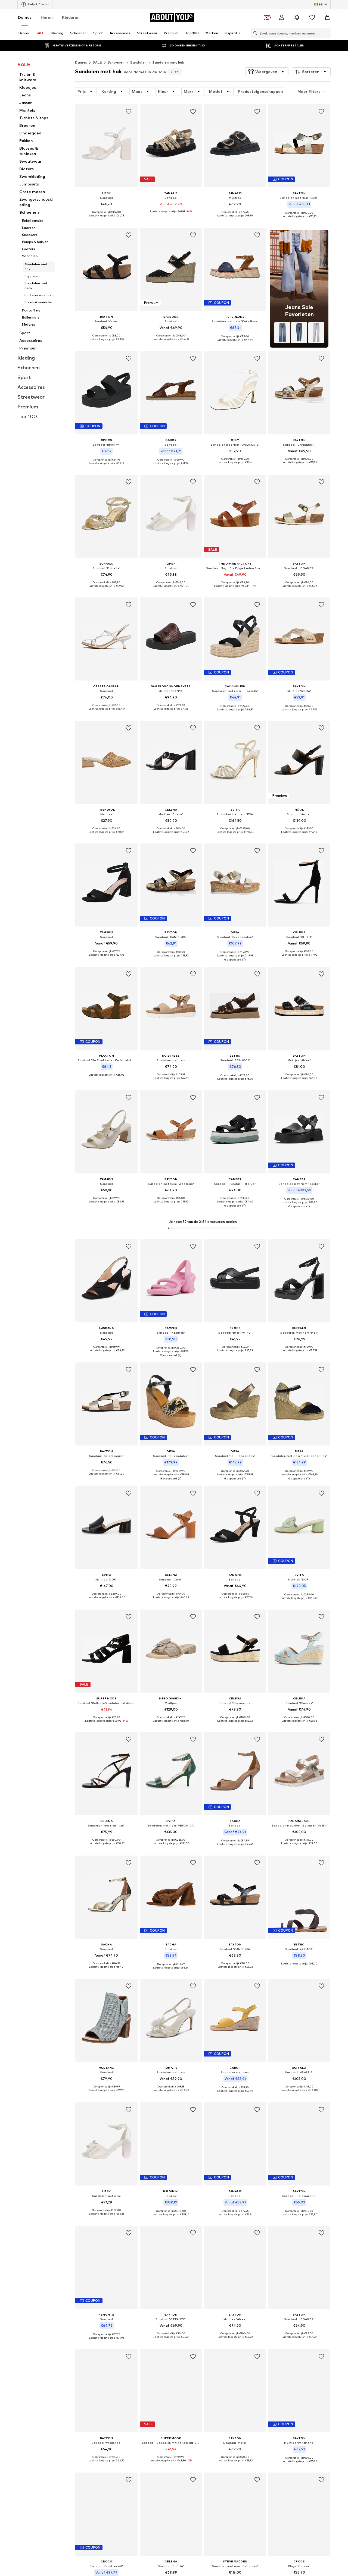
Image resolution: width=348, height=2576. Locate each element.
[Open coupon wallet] (266, 17)
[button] (267, 72)
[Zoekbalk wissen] (327, 33)
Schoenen (116, 62)
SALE (97, 62)
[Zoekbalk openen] (254, 33)
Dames (25, 17)
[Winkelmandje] (327, 17)
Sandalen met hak (168, 62)
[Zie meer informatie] (106, 220)
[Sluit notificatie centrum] (297, 17)
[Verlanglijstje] (312, 17)
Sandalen (138, 62)
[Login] (282, 17)
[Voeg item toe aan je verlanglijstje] (129, 112)
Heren (47, 17)
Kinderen (71, 17)
